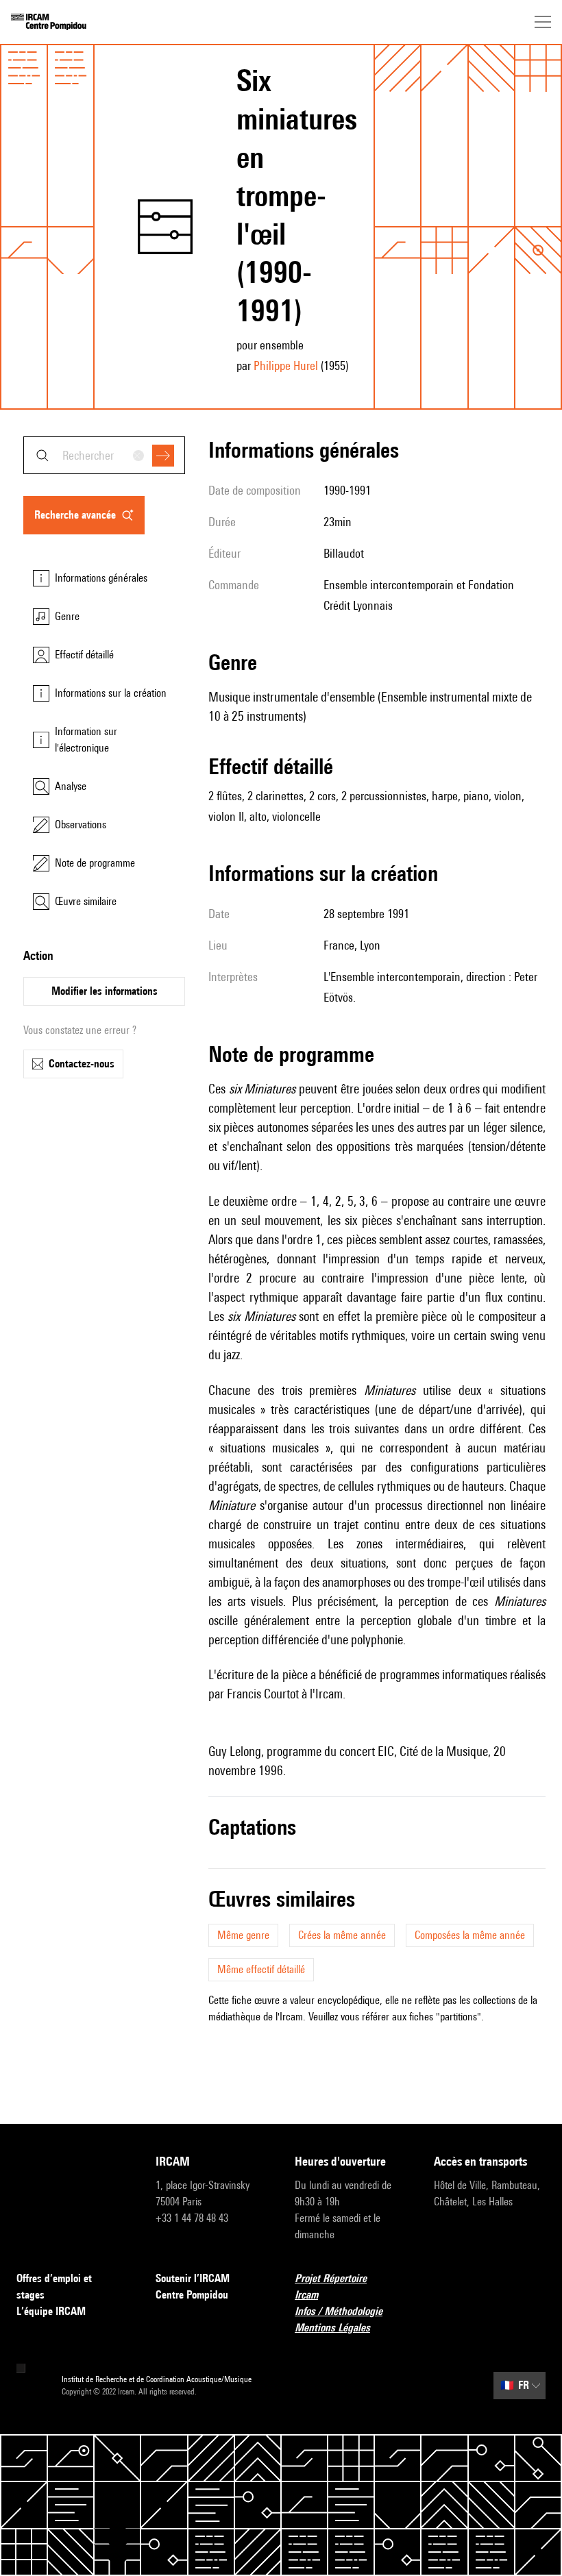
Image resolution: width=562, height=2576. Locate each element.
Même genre (243, 1935)
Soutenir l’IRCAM (193, 2278)
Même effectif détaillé (261, 1969)
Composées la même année (470, 1935)
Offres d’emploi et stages (54, 2287)
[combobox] (104, 455)
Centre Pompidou (192, 2295)
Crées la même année (342, 1935)
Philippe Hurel (286, 366)
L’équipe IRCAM (51, 2311)
